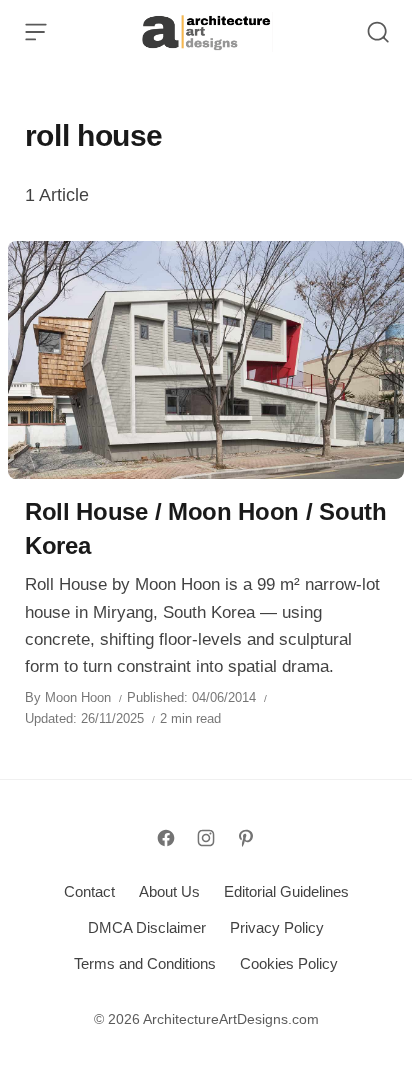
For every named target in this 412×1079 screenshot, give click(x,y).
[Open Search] (378, 32)
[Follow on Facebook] (166, 838)
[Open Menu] (36, 32)
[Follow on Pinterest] (246, 838)
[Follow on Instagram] (206, 838)
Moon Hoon (78, 697)
